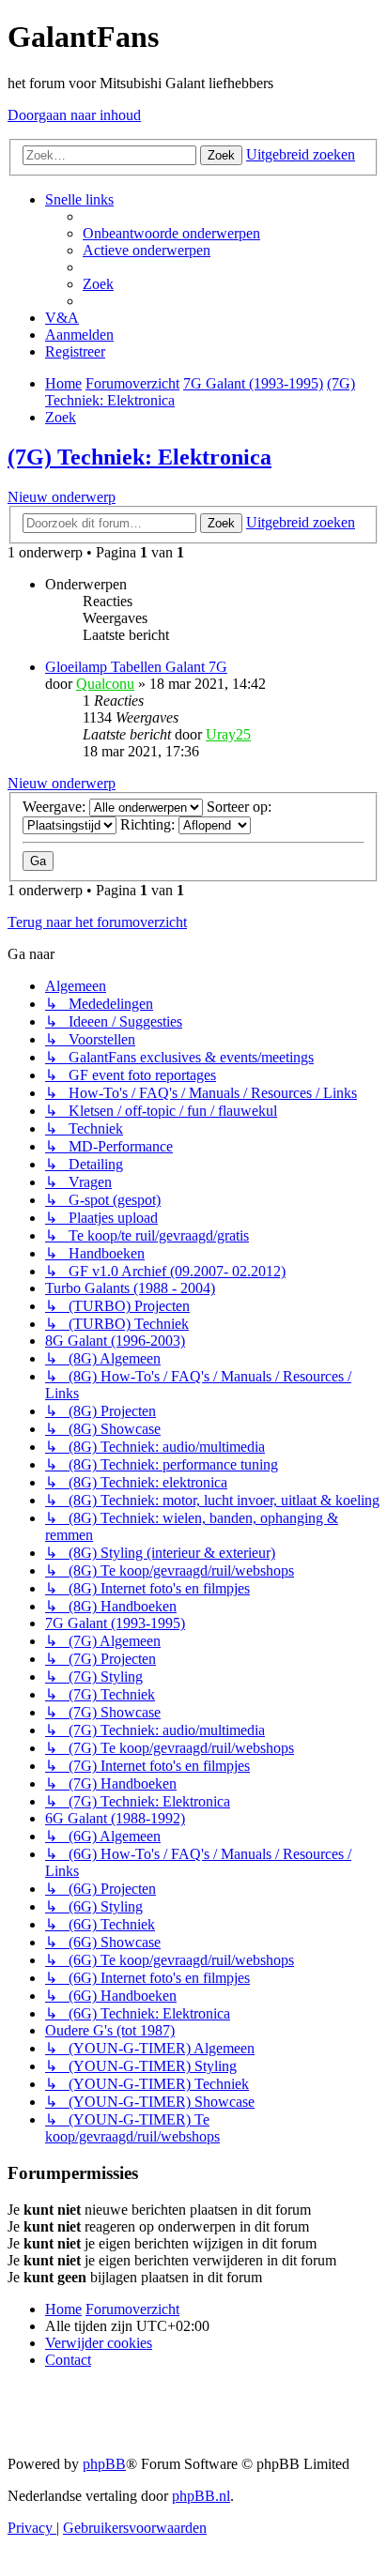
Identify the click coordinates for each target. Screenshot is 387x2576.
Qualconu (105, 684)
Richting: (149, 824)
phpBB (104, 2464)
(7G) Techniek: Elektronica (139, 457)
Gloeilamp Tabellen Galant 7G (136, 667)
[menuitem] (171, 233)
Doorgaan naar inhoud (74, 115)
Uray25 (228, 734)
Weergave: (56, 807)
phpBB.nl (201, 2496)
